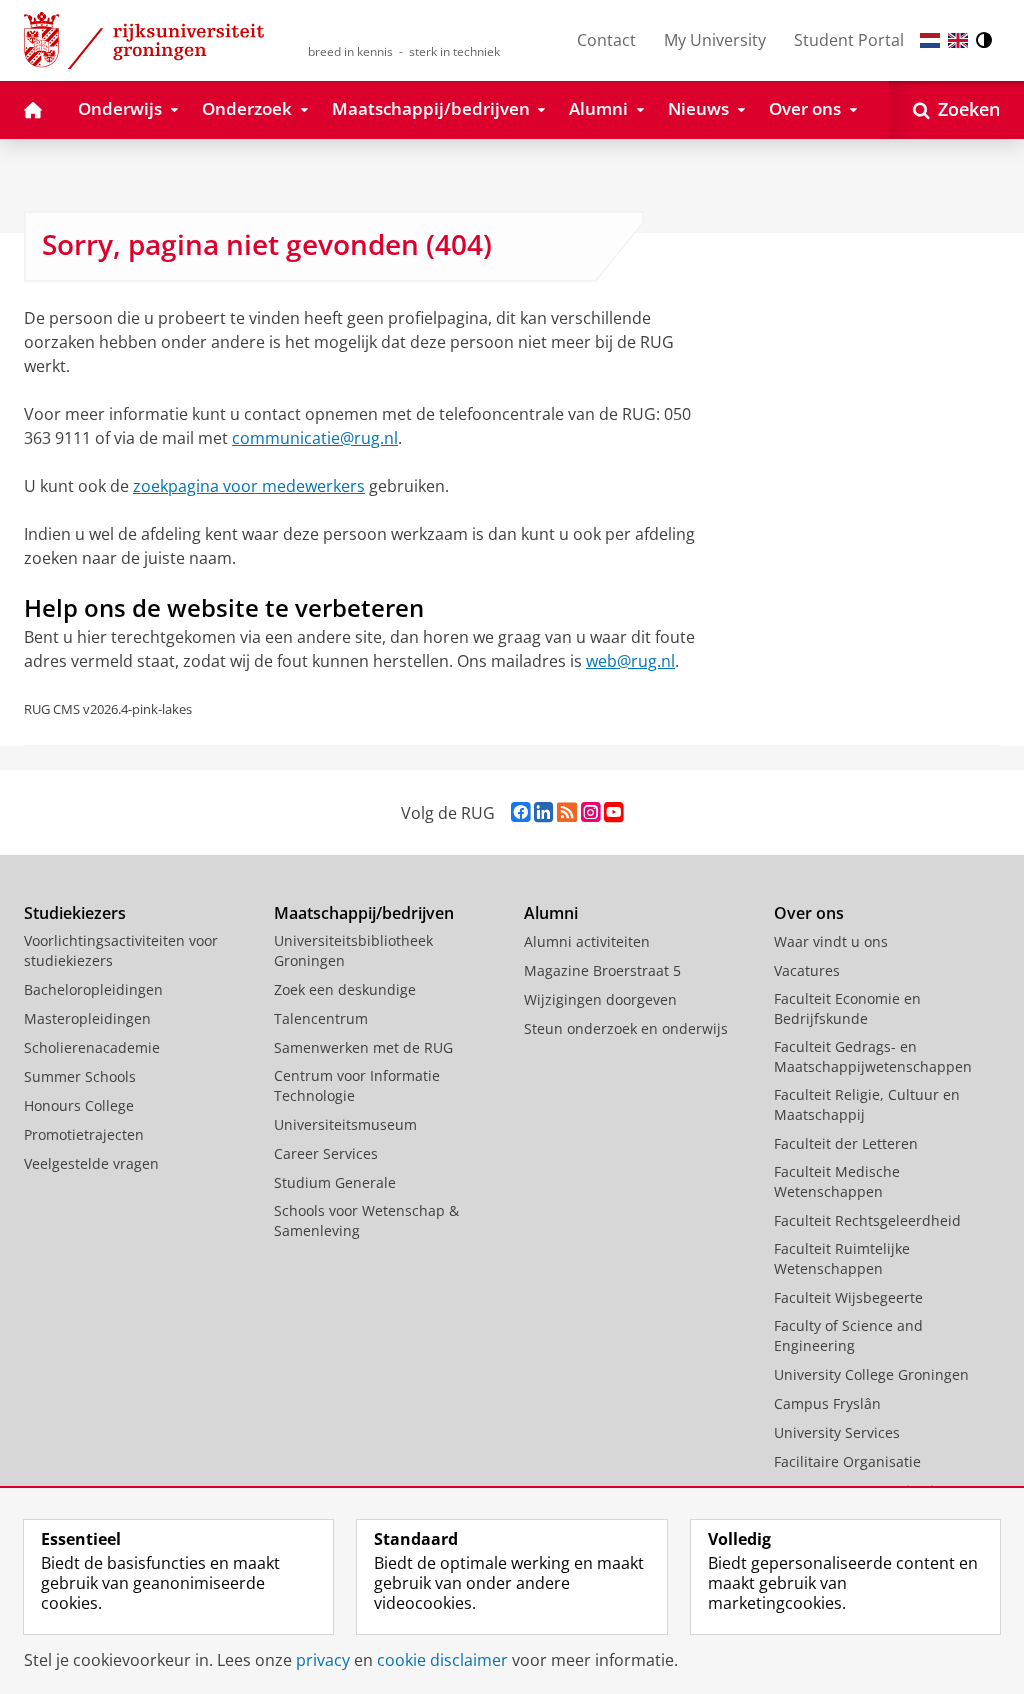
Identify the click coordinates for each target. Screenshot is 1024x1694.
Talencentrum (321, 1018)
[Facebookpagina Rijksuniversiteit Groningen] (520, 812)
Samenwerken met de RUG (363, 1047)
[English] (958, 40)
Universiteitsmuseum (345, 1124)
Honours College (79, 1105)
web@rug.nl (630, 661)
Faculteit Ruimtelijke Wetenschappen (842, 1258)
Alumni (551, 913)
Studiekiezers (75, 913)
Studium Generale (335, 1182)
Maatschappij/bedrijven (364, 913)
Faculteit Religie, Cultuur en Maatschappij (867, 1104)
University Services (837, 1432)
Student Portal (849, 40)
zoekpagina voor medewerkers (249, 486)
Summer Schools (80, 1076)
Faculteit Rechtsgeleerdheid (867, 1220)
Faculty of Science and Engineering (848, 1335)
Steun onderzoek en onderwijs (626, 1028)
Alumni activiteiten (587, 941)
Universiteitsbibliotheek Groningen (353, 950)
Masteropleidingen (87, 1018)
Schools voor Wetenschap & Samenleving (366, 1220)
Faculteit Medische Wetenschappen (837, 1181)
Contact (606, 40)
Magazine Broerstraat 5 (602, 970)
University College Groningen (871, 1374)
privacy (323, 1660)
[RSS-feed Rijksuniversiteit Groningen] (567, 812)
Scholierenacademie (92, 1047)
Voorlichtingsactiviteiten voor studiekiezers (121, 950)
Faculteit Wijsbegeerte (848, 1297)
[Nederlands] (930, 40)
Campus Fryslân (827, 1403)
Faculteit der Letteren (846, 1143)
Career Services (326, 1153)
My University (715, 40)
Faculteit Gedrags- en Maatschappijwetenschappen (873, 1056)
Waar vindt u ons (831, 941)
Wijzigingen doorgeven (600, 999)
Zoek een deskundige (345, 989)
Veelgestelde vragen (91, 1163)
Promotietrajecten (84, 1134)
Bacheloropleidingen (93, 989)
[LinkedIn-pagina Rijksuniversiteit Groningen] (543, 812)
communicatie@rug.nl (315, 438)
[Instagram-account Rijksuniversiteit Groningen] (590, 812)
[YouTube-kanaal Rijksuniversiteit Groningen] (613, 812)
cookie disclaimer (442, 1660)
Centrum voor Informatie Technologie (357, 1085)
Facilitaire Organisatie (847, 1461)
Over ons (809, 913)
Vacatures (807, 970)
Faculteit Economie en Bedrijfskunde (847, 1008)
